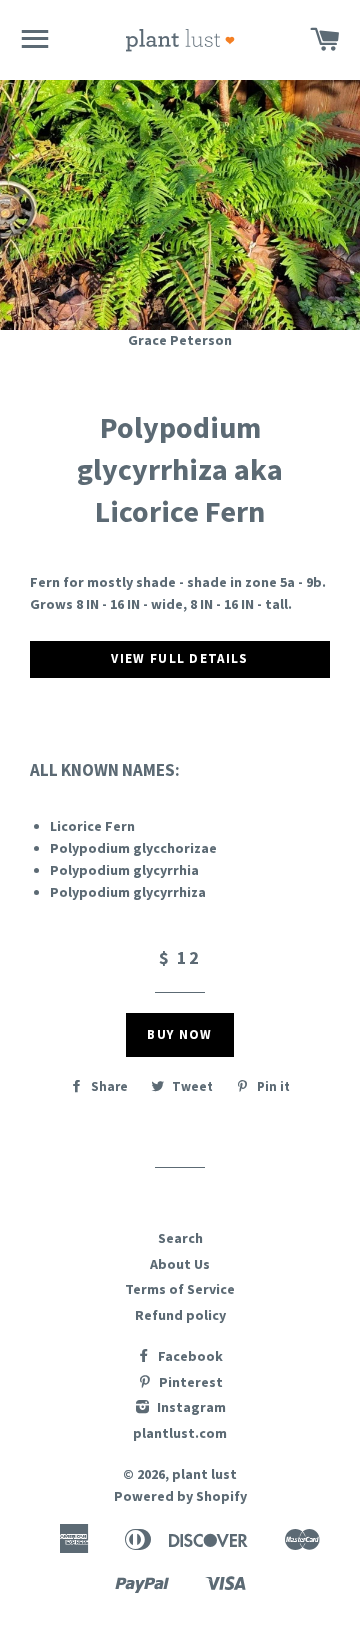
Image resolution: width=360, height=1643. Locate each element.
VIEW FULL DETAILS (179, 658)
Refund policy (180, 1315)
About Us (180, 1264)
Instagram (190, 1407)
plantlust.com (180, 1433)
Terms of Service (180, 1289)
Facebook (189, 1356)
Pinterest (189, 1382)
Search (180, 1238)
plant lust (204, 1474)
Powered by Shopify (180, 1496)
